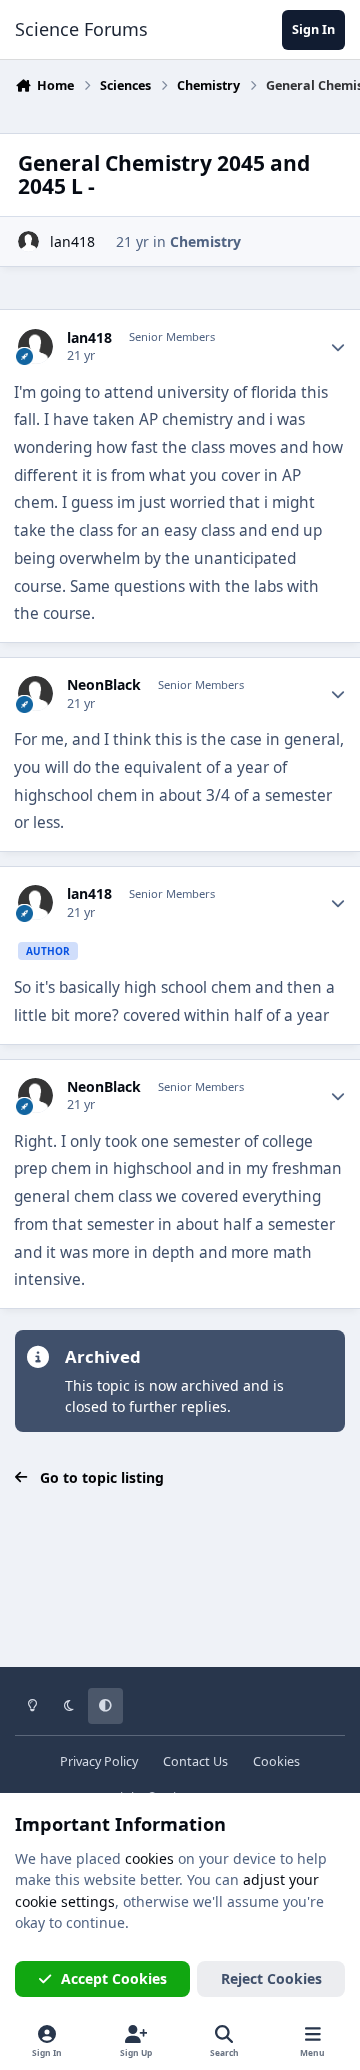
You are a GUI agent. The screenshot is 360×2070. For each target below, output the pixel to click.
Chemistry (205, 241)
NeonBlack (104, 685)
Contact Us (195, 1761)
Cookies (276, 1761)
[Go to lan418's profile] (28, 241)
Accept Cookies (114, 1978)
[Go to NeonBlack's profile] (35, 693)
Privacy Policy (99, 1761)
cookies (149, 1858)
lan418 (72, 241)
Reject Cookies (271, 1978)
